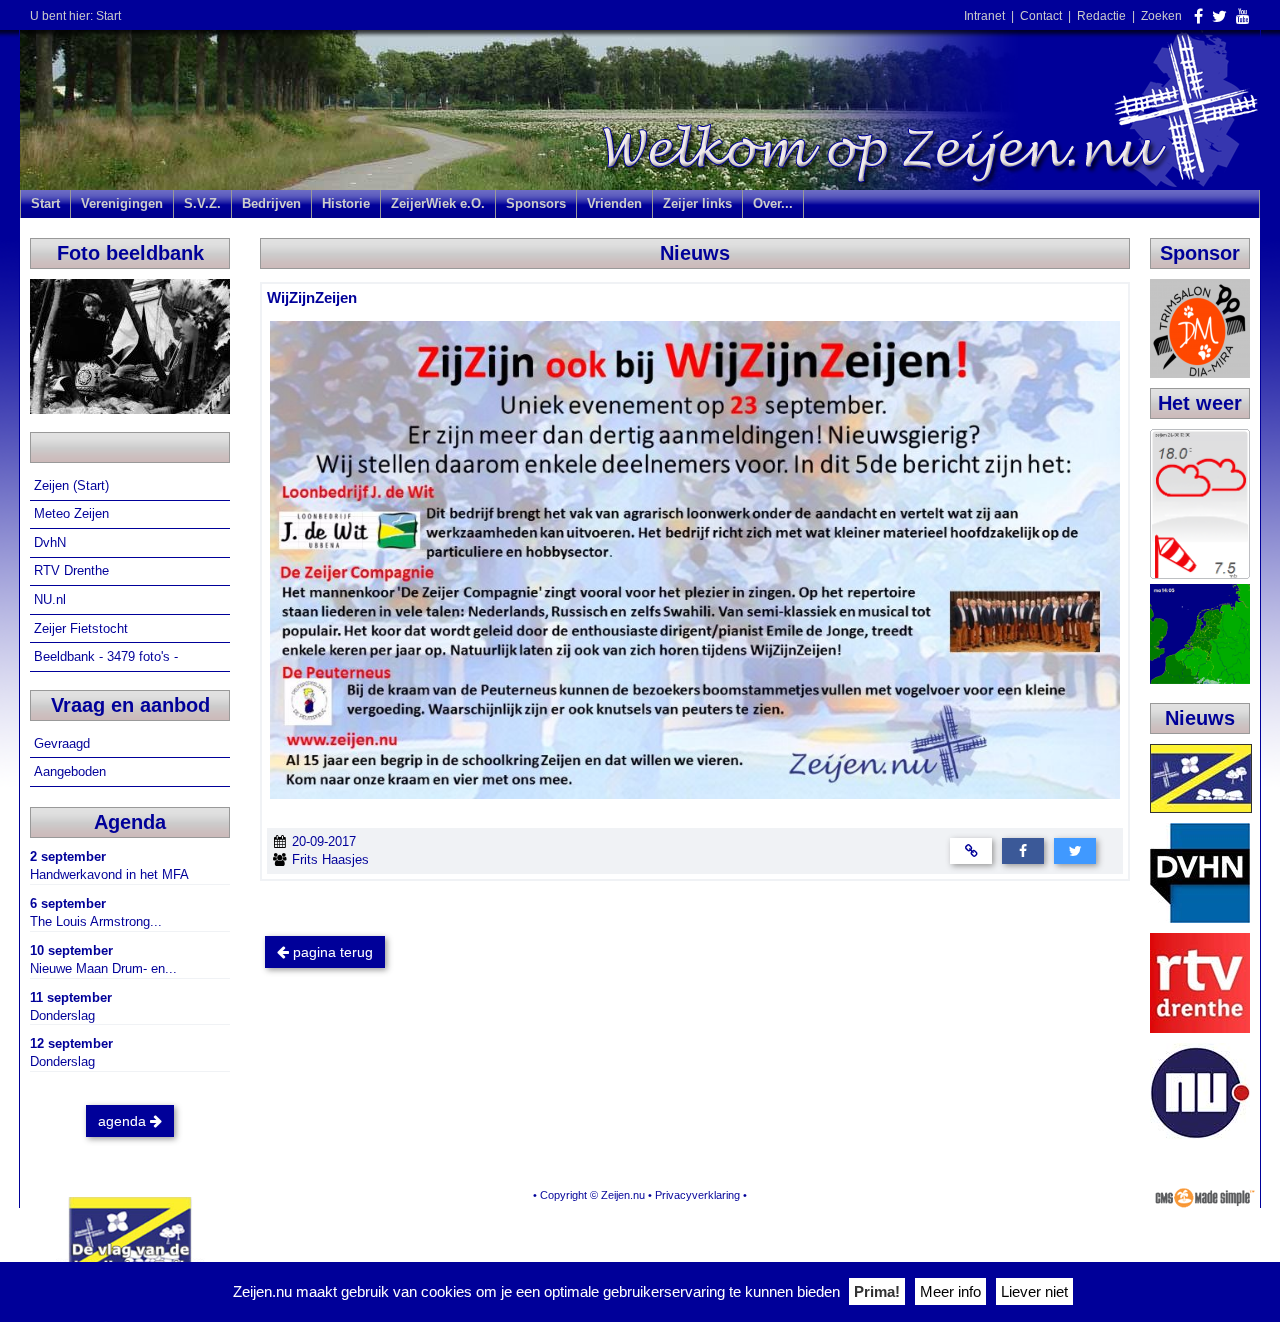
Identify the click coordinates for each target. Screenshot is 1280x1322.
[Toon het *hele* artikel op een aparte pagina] (971, 850)
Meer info (950, 1291)
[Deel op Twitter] (1075, 850)
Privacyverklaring (697, 1195)
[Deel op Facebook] (1023, 850)
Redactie (1101, 16)
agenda (124, 1121)
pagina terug (331, 952)
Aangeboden (72, 771)
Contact (1041, 16)
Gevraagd (64, 743)
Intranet (984, 16)
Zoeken (1161, 16)
